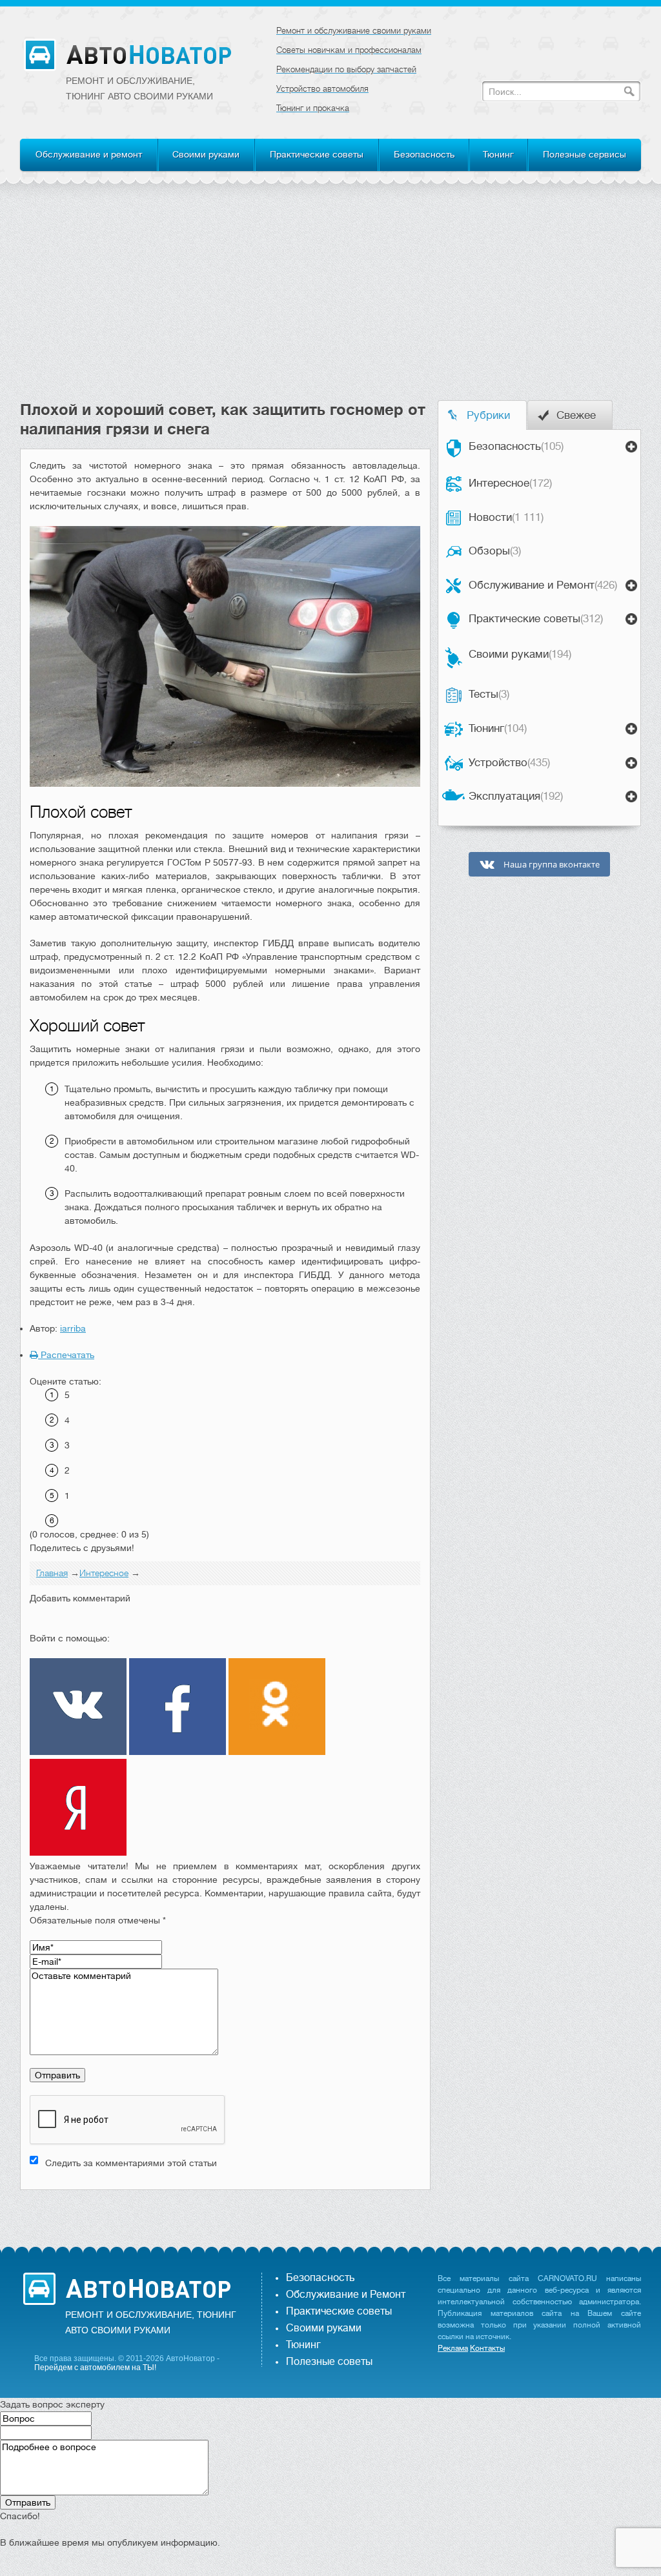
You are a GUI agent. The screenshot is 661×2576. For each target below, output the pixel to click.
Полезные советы (329, 2362)
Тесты (489, 694)
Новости (506, 517)
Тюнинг (498, 154)
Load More (225, 2210)
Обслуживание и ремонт (89, 154)
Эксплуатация (516, 796)
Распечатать (66, 1355)
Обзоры (495, 551)
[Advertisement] (330, 303)
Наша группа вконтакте (551, 865)
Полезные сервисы (585, 154)
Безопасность (424, 154)
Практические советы (317, 154)
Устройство (509, 763)
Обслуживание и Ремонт (543, 585)
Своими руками (206, 154)
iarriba (73, 1328)
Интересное (510, 483)
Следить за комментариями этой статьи (131, 2163)
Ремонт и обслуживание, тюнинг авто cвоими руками (139, 88)
